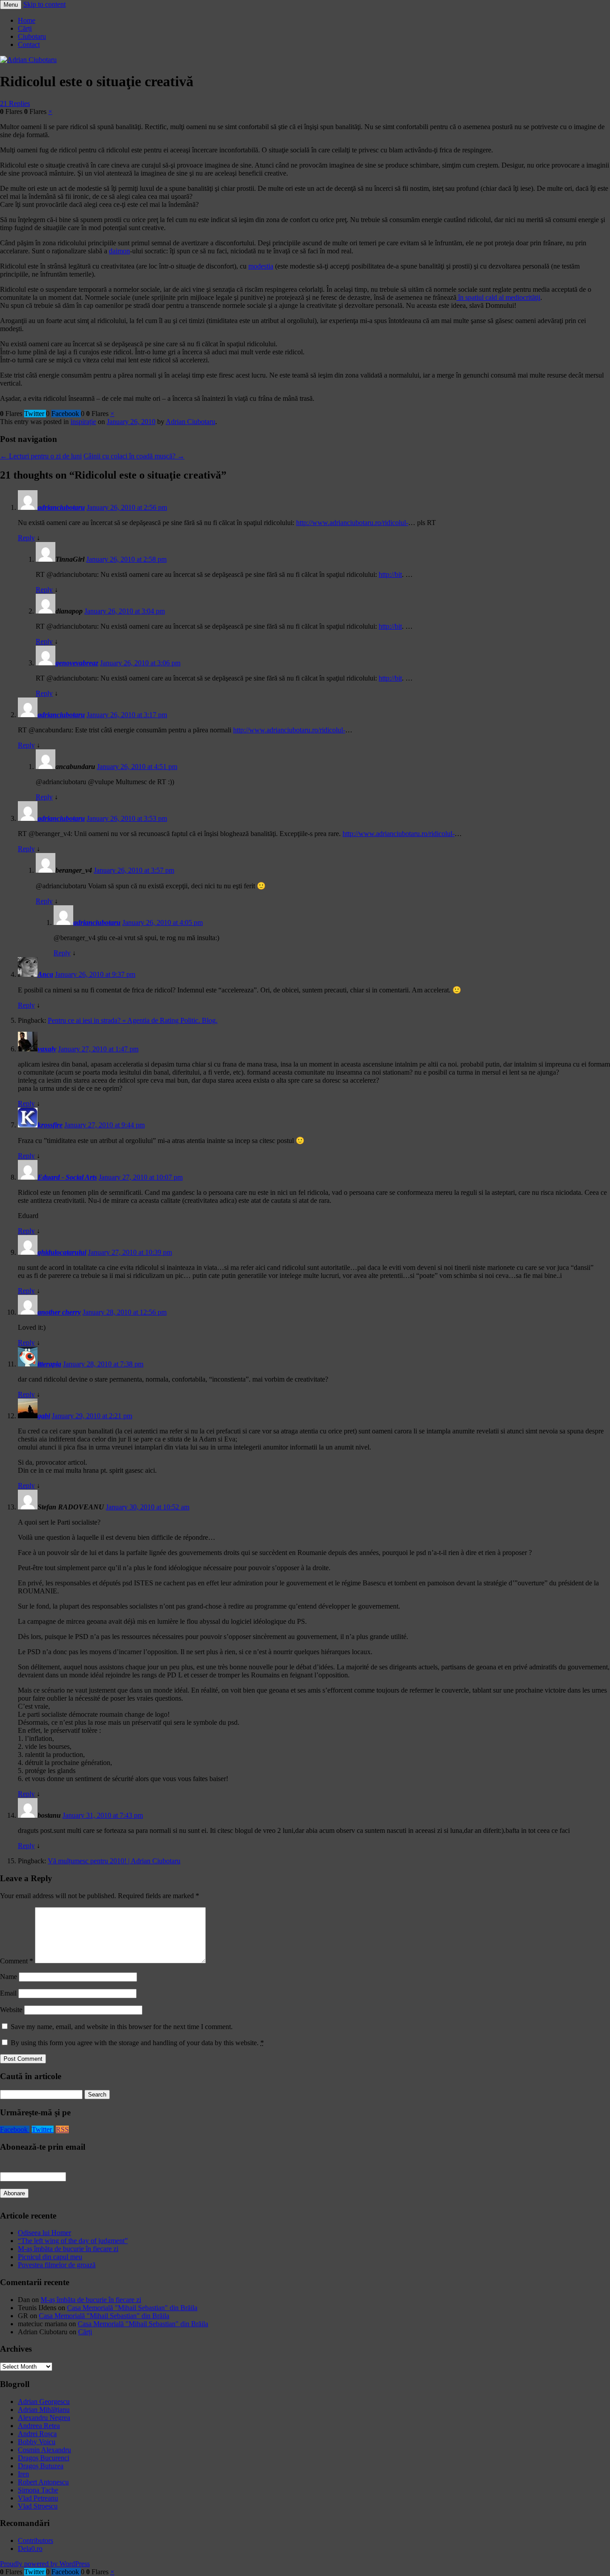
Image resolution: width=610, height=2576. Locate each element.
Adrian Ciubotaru (190, 422)
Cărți (25, 28)
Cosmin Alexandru (44, 2450)
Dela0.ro (30, 2549)
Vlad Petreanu (38, 2498)
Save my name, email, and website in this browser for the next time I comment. (122, 2027)
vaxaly (47, 1049)
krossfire (50, 1125)
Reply (26, 538)
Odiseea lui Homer (44, 2233)
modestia (261, 266)
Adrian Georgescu (44, 2402)
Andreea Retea (39, 2426)
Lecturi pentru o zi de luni (41, 456)
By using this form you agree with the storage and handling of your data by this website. (137, 2043)
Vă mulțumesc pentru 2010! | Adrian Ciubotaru (114, 1861)
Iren (23, 2474)
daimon (119, 251)
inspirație (83, 422)
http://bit (390, 574)
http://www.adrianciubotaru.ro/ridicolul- (352, 523)
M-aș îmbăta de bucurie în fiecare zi (68, 2249)
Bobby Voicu (37, 2442)
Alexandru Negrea (44, 2418)
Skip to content (44, 4)
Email (8, 1993)
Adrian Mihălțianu (44, 2410)
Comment (17, 1961)
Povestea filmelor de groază (57, 2265)
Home (27, 20)
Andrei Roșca (37, 2434)
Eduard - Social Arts (67, 1177)
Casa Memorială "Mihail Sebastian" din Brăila (132, 2308)
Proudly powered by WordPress (45, 2564)
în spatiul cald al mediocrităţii (498, 297)
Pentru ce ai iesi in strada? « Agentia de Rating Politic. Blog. (133, 1020)
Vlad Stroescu (38, 2506)
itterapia (49, 1364)
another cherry (59, 1312)
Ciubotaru (32, 36)
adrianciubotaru (61, 507)
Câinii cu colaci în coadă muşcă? (134, 456)
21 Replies (15, 103)
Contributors (36, 2540)
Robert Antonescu (43, 2482)
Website (11, 2010)
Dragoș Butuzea (41, 2466)
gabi (44, 1416)
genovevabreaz (77, 663)
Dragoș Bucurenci (44, 2458)
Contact (29, 44)
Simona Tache (38, 2490)
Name (8, 1977)
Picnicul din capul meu (50, 2257)
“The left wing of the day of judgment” (73, 2241)
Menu (11, 5)
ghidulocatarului (62, 1252)
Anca (45, 974)
